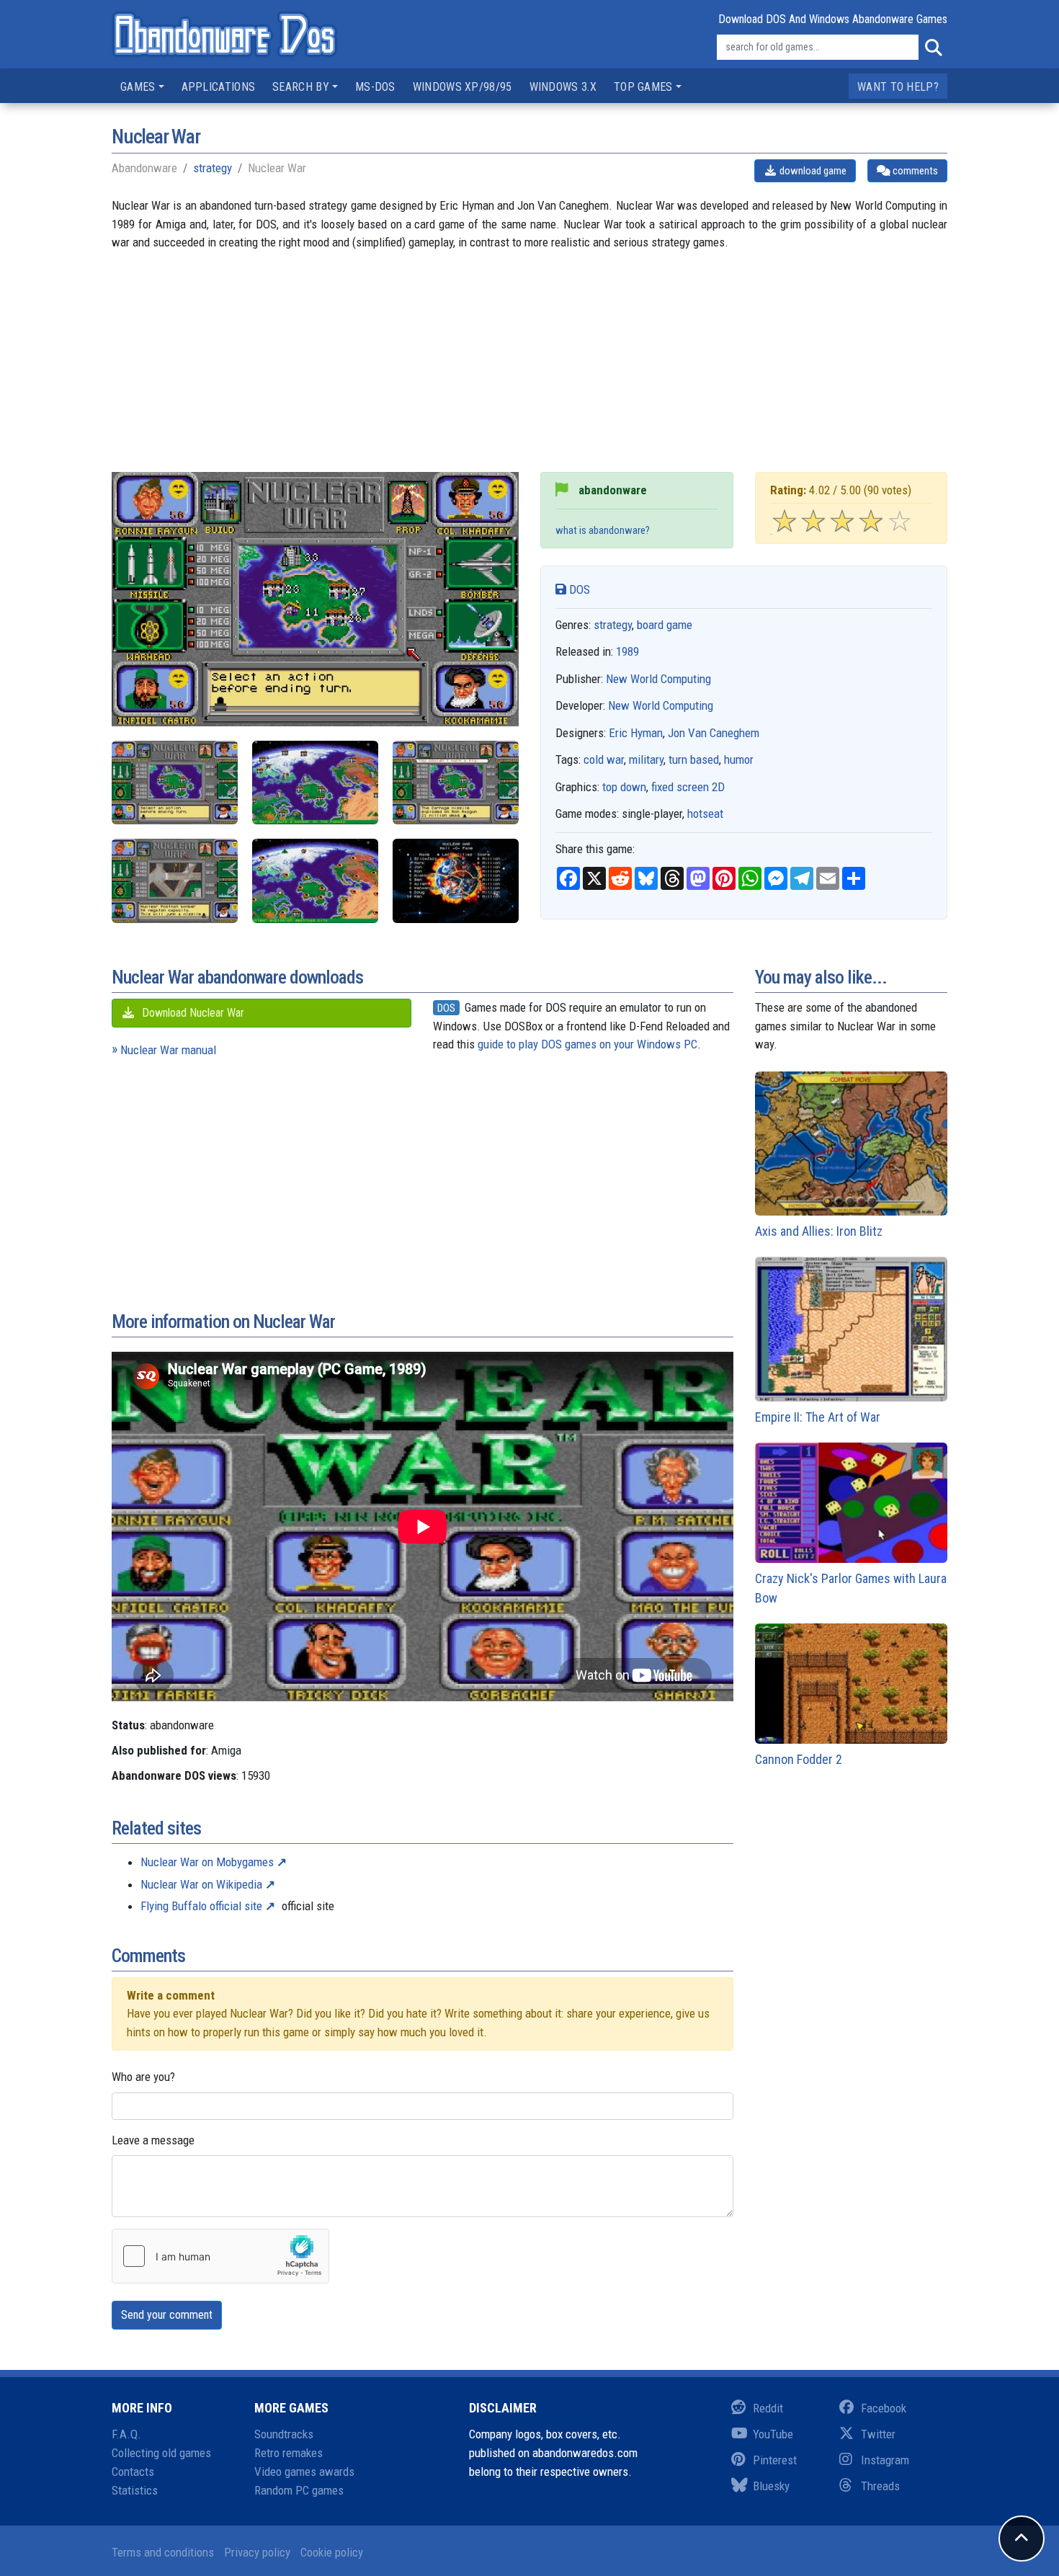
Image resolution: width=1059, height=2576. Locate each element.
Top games (643, 87)
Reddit (768, 2408)
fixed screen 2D (688, 787)
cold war (604, 759)
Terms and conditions (163, 2552)
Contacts (133, 2472)
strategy (213, 168)
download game (812, 171)
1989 (627, 651)
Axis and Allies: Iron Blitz (819, 1231)
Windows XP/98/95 (463, 87)
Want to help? (898, 87)
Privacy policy (257, 2552)
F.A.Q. (126, 2434)
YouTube (773, 2434)
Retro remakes (289, 2453)
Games (138, 87)
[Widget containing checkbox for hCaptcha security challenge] (220, 2256)
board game (665, 625)
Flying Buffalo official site (201, 1906)
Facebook (884, 2408)
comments (914, 171)
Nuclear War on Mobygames (207, 1862)
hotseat (705, 814)
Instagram (885, 2460)
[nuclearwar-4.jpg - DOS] (175, 881)
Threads (880, 2486)
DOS (578, 589)
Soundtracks (284, 2434)
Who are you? (143, 2077)
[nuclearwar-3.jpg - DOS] (456, 783)
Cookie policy (332, 2552)
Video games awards (304, 2472)
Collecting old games (161, 2453)
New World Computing (658, 679)
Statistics (135, 2490)
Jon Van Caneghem (714, 733)
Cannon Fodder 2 (799, 1759)
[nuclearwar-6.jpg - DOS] (456, 881)
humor (739, 759)
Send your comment (167, 2315)
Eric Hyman (636, 733)
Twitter (878, 2434)
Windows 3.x (563, 87)
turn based (694, 759)
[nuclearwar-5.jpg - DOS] (315, 881)
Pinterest (775, 2460)
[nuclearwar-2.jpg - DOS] (315, 783)
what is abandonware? (603, 530)
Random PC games (299, 2490)
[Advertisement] (529, 371)
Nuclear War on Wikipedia (201, 1884)
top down (624, 787)
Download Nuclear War (192, 1013)
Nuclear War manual (168, 1050)
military (646, 759)
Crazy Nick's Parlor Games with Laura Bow (851, 1588)
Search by (301, 87)
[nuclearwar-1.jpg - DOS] (175, 783)
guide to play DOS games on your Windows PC (587, 1044)
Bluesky (771, 2486)
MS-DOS (375, 87)
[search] (933, 48)
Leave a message (153, 2140)
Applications (219, 87)
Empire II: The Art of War (818, 1417)
